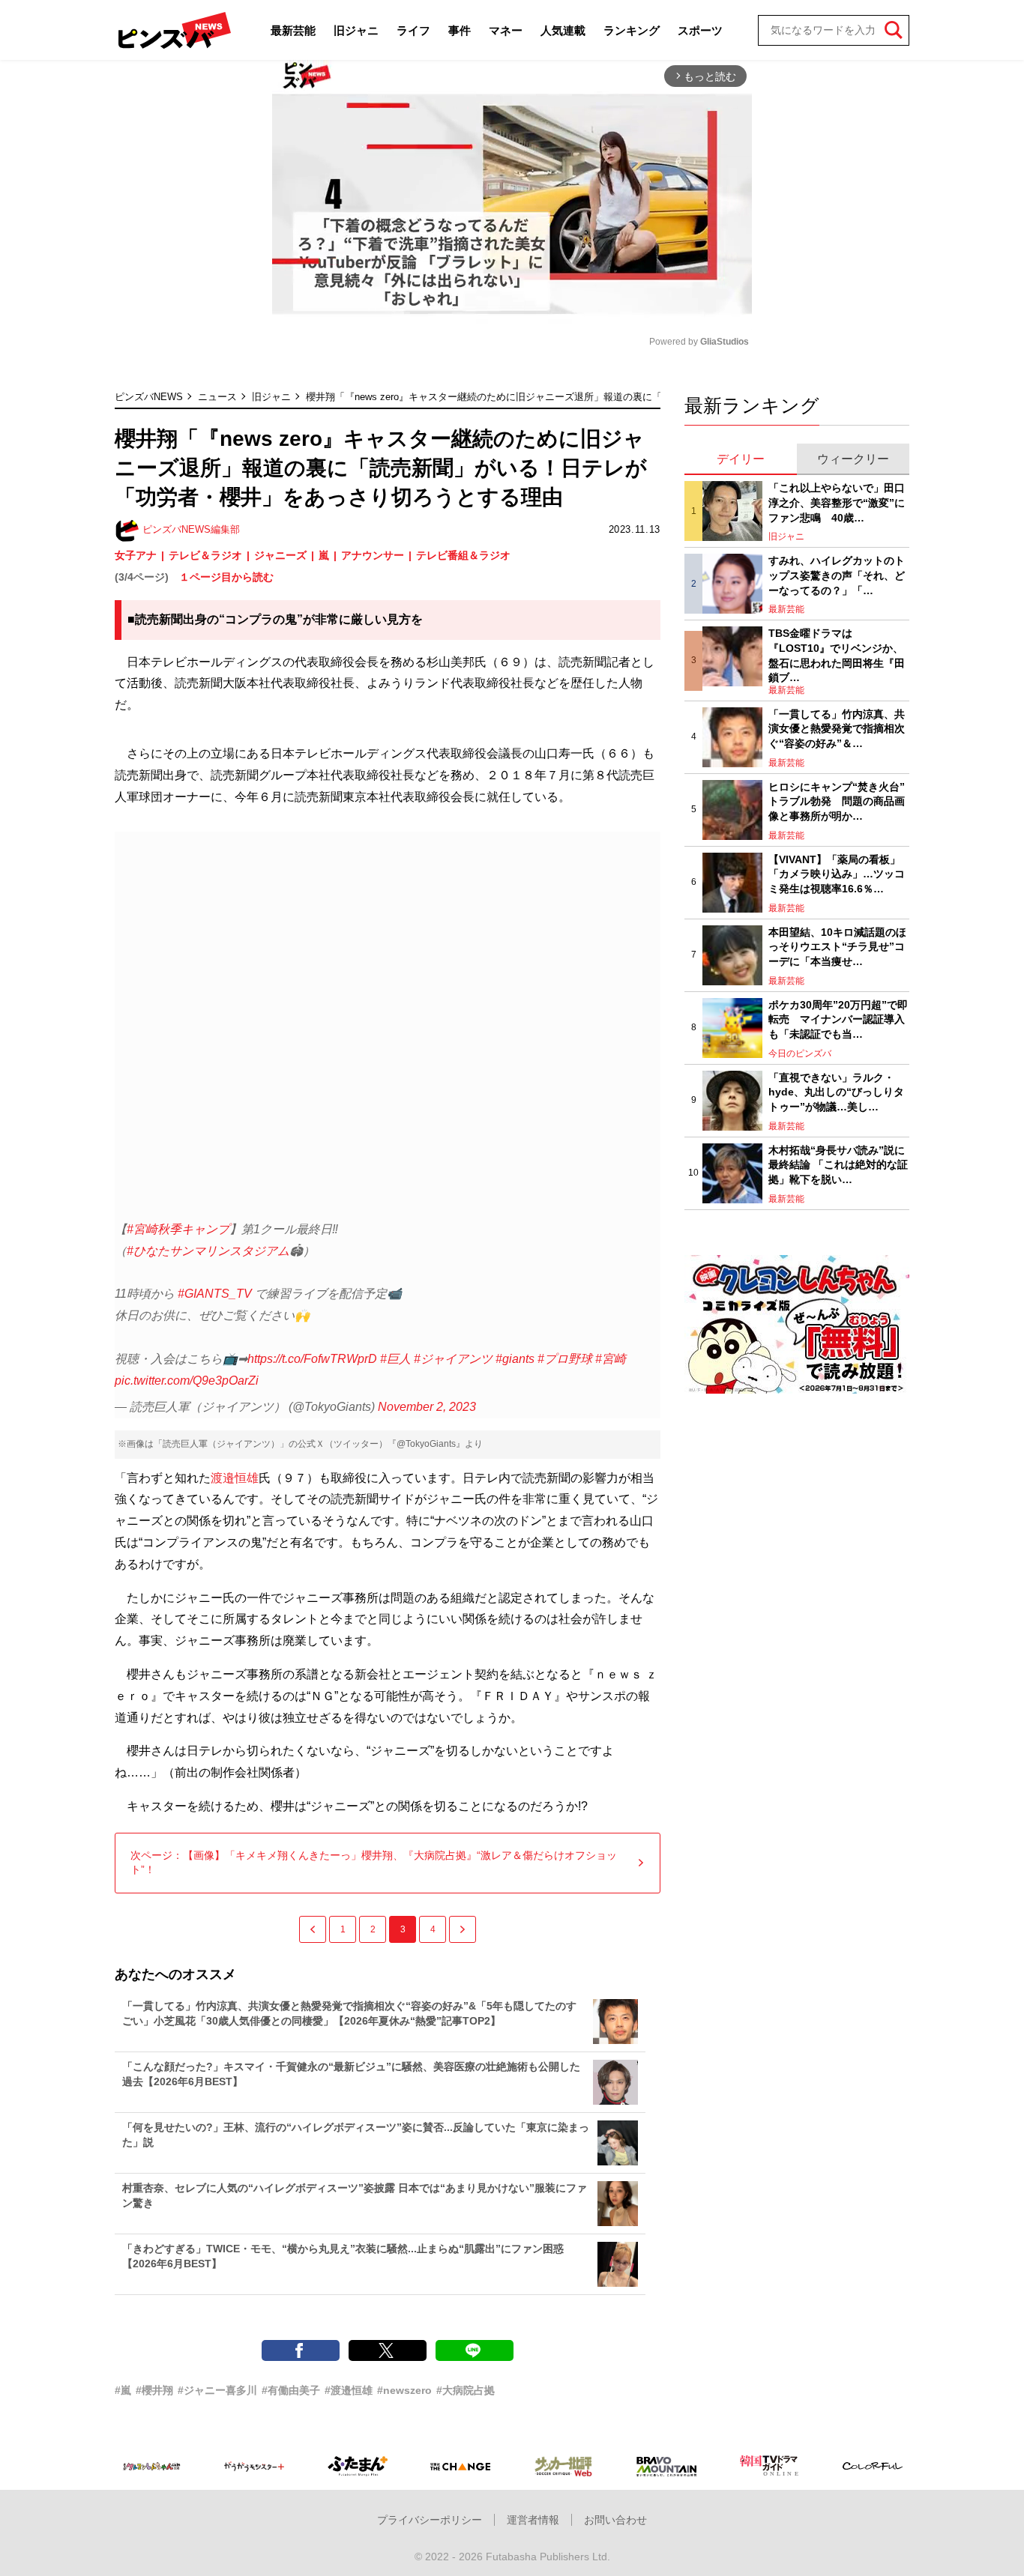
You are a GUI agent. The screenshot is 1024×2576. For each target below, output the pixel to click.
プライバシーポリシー (430, 2520)
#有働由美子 (291, 2390)
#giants (515, 1359)
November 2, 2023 (427, 1407)
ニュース (217, 397)
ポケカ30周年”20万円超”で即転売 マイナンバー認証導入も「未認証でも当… (838, 1019)
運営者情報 (533, 2520)
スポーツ (700, 30)
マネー (506, 30)
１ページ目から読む (226, 577)
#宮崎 (611, 1359)
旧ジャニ (356, 30)
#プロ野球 (565, 1359)
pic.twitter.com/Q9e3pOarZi (187, 1381)
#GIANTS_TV (215, 1294)
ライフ (413, 30)
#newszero (404, 2390)
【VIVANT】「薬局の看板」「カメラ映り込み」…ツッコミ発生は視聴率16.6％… (837, 874)
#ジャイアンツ (453, 1359)
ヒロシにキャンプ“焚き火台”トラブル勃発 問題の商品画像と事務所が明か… (837, 801)
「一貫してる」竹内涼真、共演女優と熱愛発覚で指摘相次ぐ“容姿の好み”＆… (837, 729)
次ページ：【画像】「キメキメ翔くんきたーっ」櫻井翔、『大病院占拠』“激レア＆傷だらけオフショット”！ (374, 1863)
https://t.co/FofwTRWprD (312, 1359)
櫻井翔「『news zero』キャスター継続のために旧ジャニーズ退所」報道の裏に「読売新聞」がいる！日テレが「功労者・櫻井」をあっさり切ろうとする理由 (650, 397)
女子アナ (136, 555)
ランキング (632, 30)
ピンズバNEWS (149, 397)
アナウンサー (373, 555)
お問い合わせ (615, 2520)
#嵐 (123, 2390)
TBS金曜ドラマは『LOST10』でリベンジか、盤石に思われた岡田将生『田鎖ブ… (837, 655)
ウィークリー (853, 459)
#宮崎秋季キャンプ (178, 1229)
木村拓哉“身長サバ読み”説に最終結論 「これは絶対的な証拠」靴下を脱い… (838, 1165)
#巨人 (395, 1359)
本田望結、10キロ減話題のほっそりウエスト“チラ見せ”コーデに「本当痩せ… (837, 947)
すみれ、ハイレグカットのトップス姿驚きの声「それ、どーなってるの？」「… (837, 575)
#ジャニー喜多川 (217, 2390)
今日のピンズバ (800, 1053)
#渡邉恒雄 (349, 2390)
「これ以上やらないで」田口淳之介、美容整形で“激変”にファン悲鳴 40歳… (837, 502)
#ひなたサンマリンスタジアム (208, 1251)
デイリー (741, 459)
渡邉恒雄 (235, 1478)
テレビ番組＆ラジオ (463, 555)
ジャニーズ (280, 555)
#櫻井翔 (154, 2390)
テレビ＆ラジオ (205, 555)
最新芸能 (293, 30)
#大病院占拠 (466, 2390)
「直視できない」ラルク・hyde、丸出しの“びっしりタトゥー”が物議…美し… (836, 1092)
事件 (460, 30)
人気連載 (563, 30)
